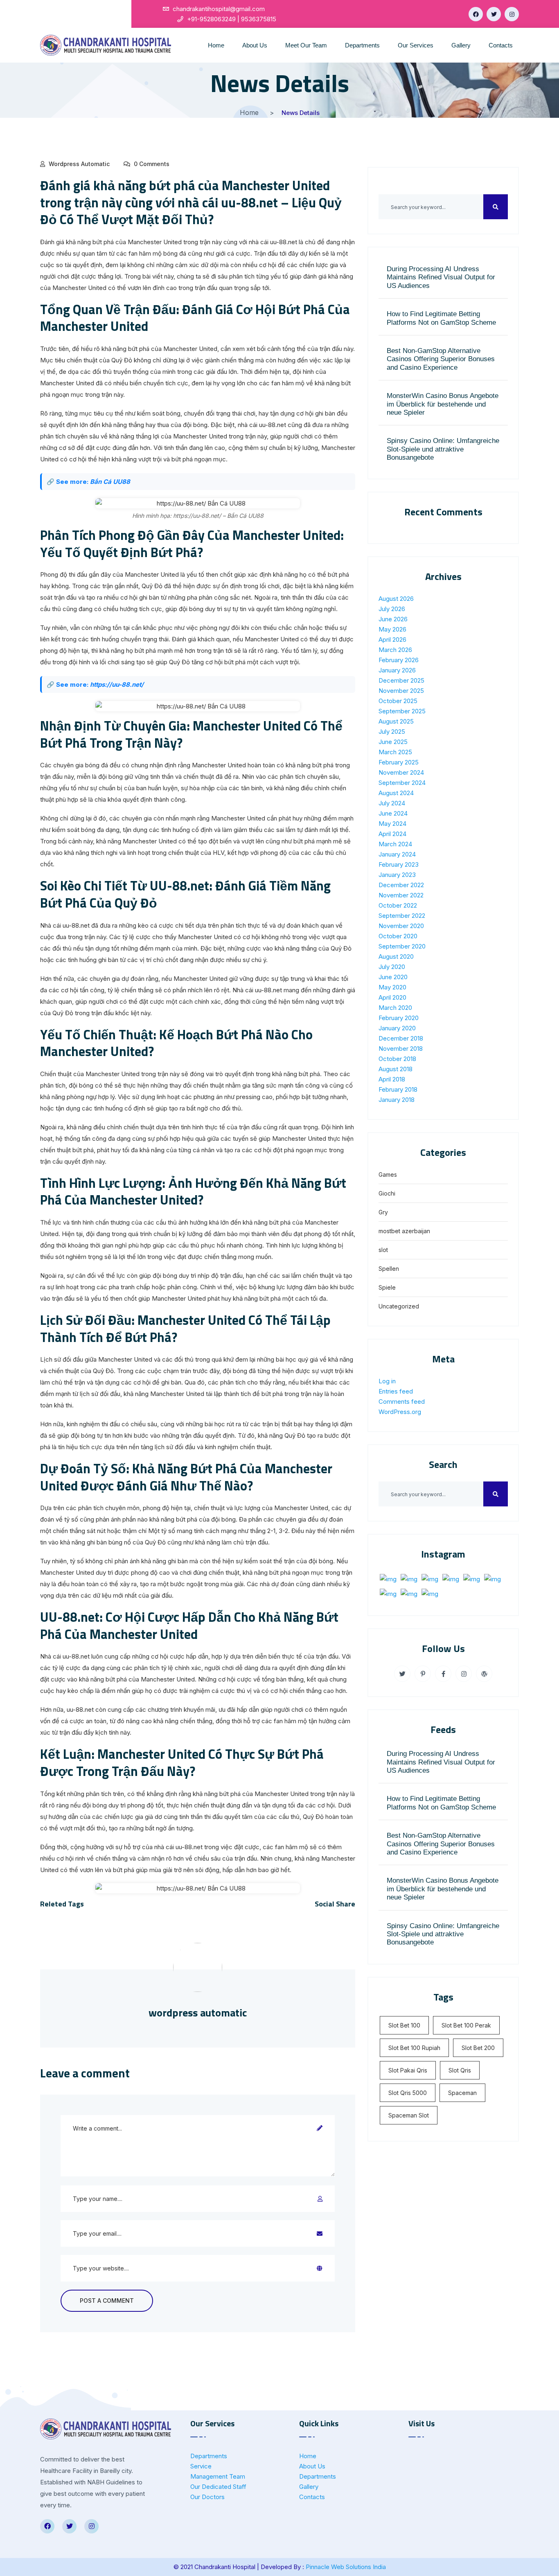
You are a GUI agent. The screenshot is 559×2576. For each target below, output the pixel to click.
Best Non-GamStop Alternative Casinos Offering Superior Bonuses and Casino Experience (441, 359)
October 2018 (397, 1059)
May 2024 (392, 824)
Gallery (461, 45)
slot (383, 1250)
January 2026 (397, 670)
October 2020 (398, 936)
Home (216, 45)
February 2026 (399, 660)
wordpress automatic (79, 164)
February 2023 (399, 864)
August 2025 (396, 721)
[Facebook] (476, 14)
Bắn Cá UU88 (110, 482)
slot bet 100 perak (466, 2025)
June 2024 (393, 813)
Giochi (387, 1193)
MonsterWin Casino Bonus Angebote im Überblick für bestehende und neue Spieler (443, 404)
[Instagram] (512, 14)
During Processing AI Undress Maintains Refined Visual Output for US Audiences (441, 277)
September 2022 (402, 916)
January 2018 (397, 1100)
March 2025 (395, 752)
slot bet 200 (478, 2048)
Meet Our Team (306, 45)
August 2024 (396, 793)
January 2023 (397, 875)
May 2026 (392, 629)
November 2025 (401, 691)
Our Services (416, 45)
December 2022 (401, 885)
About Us (255, 45)
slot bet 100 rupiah (414, 2048)
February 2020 (399, 1018)
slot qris (460, 2070)
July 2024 (392, 803)
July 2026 (392, 609)
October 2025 (398, 701)
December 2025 (401, 680)
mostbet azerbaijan (404, 1231)
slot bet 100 (404, 2025)
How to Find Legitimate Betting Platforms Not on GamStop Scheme (441, 318)
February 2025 (399, 762)
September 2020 (402, 946)
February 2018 (398, 1089)
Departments (362, 45)
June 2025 (393, 742)
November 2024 (401, 772)
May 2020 (392, 987)
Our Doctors (207, 2497)
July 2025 (392, 732)
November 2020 (401, 926)
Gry (383, 1212)
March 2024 (395, 844)
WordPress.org (400, 1412)
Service (201, 2466)
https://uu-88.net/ (117, 684)
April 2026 (392, 640)
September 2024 (402, 783)
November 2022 (401, 895)
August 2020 (396, 956)
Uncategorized (399, 1306)
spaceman (462, 2093)
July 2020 (392, 967)
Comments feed (402, 1402)
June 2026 (393, 619)
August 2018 (396, 1069)
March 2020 (395, 1008)
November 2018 (401, 1049)
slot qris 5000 (408, 2093)
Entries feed (396, 1391)
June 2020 (393, 977)
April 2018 (392, 1079)
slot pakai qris (408, 2070)
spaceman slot (409, 2115)
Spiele (387, 1287)
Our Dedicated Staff (218, 2487)
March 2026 (395, 650)
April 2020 (392, 997)
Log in (387, 1381)
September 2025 (402, 711)
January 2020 (397, 1028)
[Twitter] (494, 14)
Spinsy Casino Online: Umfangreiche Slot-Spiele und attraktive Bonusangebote (443, 449)
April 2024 (392, 834)
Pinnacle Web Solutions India (346, 2567)
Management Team (218, 2476)
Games (388, 1174)
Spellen (389, 1269)
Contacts (501, 45)
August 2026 (396, 599)
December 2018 (401, 1038)
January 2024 (397, 854)
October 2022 (398, 905)
